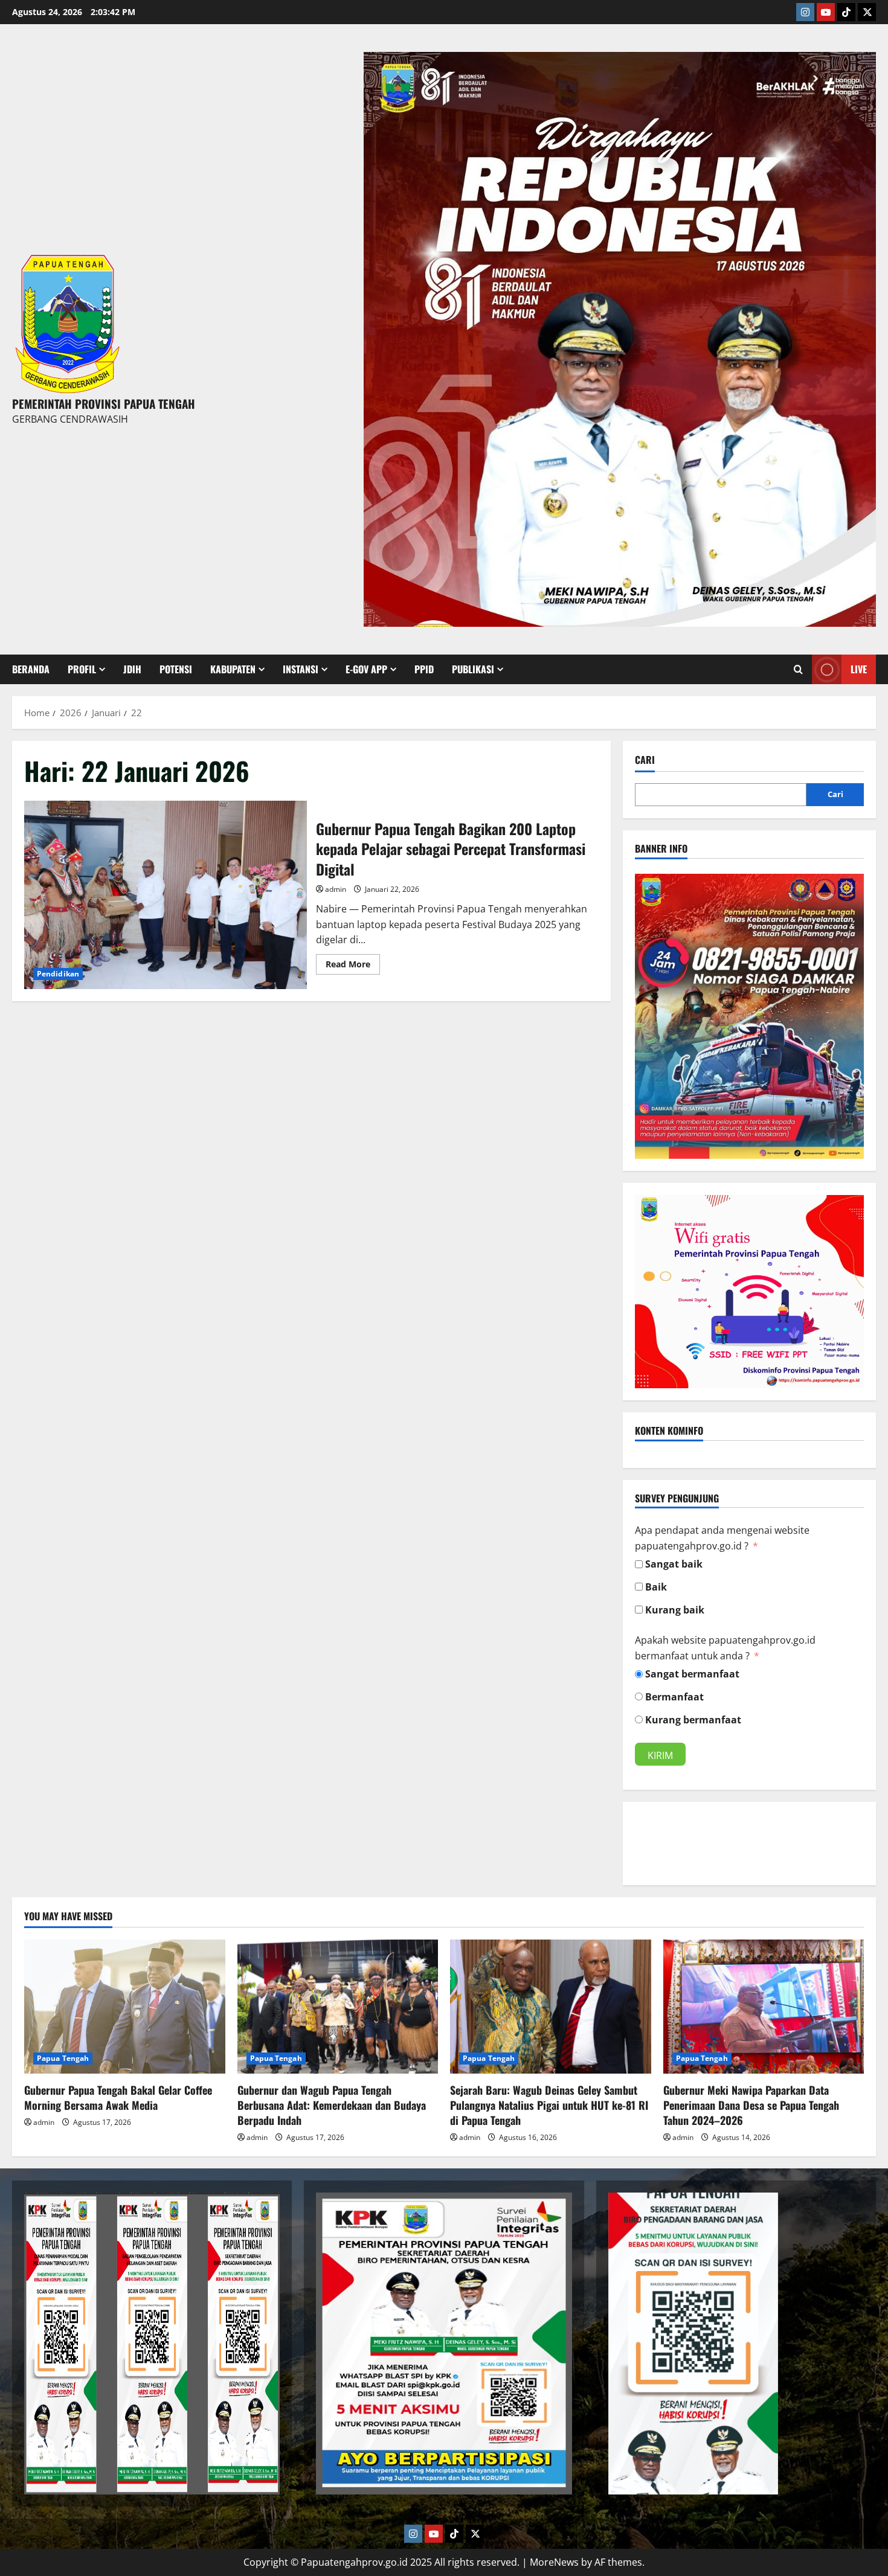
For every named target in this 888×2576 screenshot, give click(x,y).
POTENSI (176, 669)
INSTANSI (301, 669)
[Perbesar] (848, 889)
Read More (353, 962)
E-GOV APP (366, 669)
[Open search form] (798, 669)
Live (859, 669)
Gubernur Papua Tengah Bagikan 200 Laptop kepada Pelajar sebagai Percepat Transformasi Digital (166, 895)
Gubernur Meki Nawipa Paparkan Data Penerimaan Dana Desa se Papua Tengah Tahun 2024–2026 (751, 2105)
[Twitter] (867, 12)
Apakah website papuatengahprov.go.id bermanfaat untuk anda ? (725, 1648)
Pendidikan (58, 974)
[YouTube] (826, 12)
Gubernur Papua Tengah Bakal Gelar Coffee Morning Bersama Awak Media (118, 2097)
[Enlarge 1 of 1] (860, 68)
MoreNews (554, 2562)
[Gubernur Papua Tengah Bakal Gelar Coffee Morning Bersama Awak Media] (125, 2007)
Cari (645, 760)
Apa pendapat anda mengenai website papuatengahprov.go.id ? (722, 1538)
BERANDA (31, 669)
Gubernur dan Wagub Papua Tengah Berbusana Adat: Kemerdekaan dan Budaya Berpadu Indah (332, 2105)
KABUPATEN (233, 669)
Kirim (660, 1755)
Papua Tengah (63, 2058)
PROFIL (82, 669)
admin (336, 889)
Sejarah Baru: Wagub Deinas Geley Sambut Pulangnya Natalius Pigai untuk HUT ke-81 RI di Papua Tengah (549, 2105)
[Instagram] (805, 12)
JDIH (132, 669)
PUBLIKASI (473, 669)
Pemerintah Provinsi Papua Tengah (104, 403)
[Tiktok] (846, 12)
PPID (424, 669)
